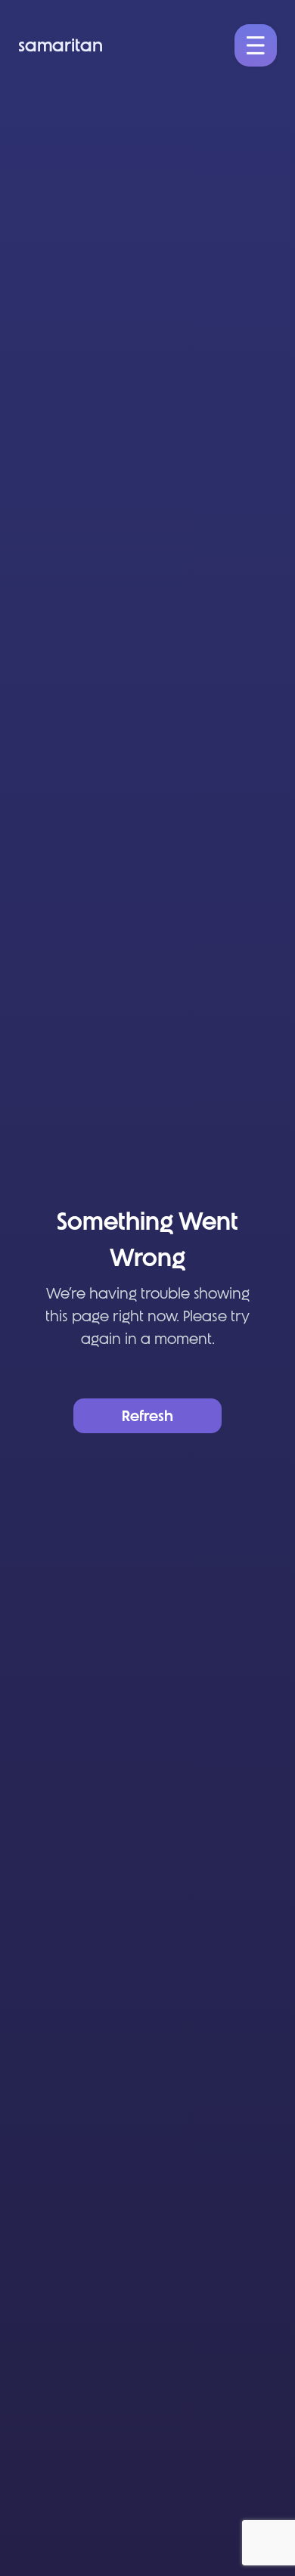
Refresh (147, 1416)
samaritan (61, 45)
